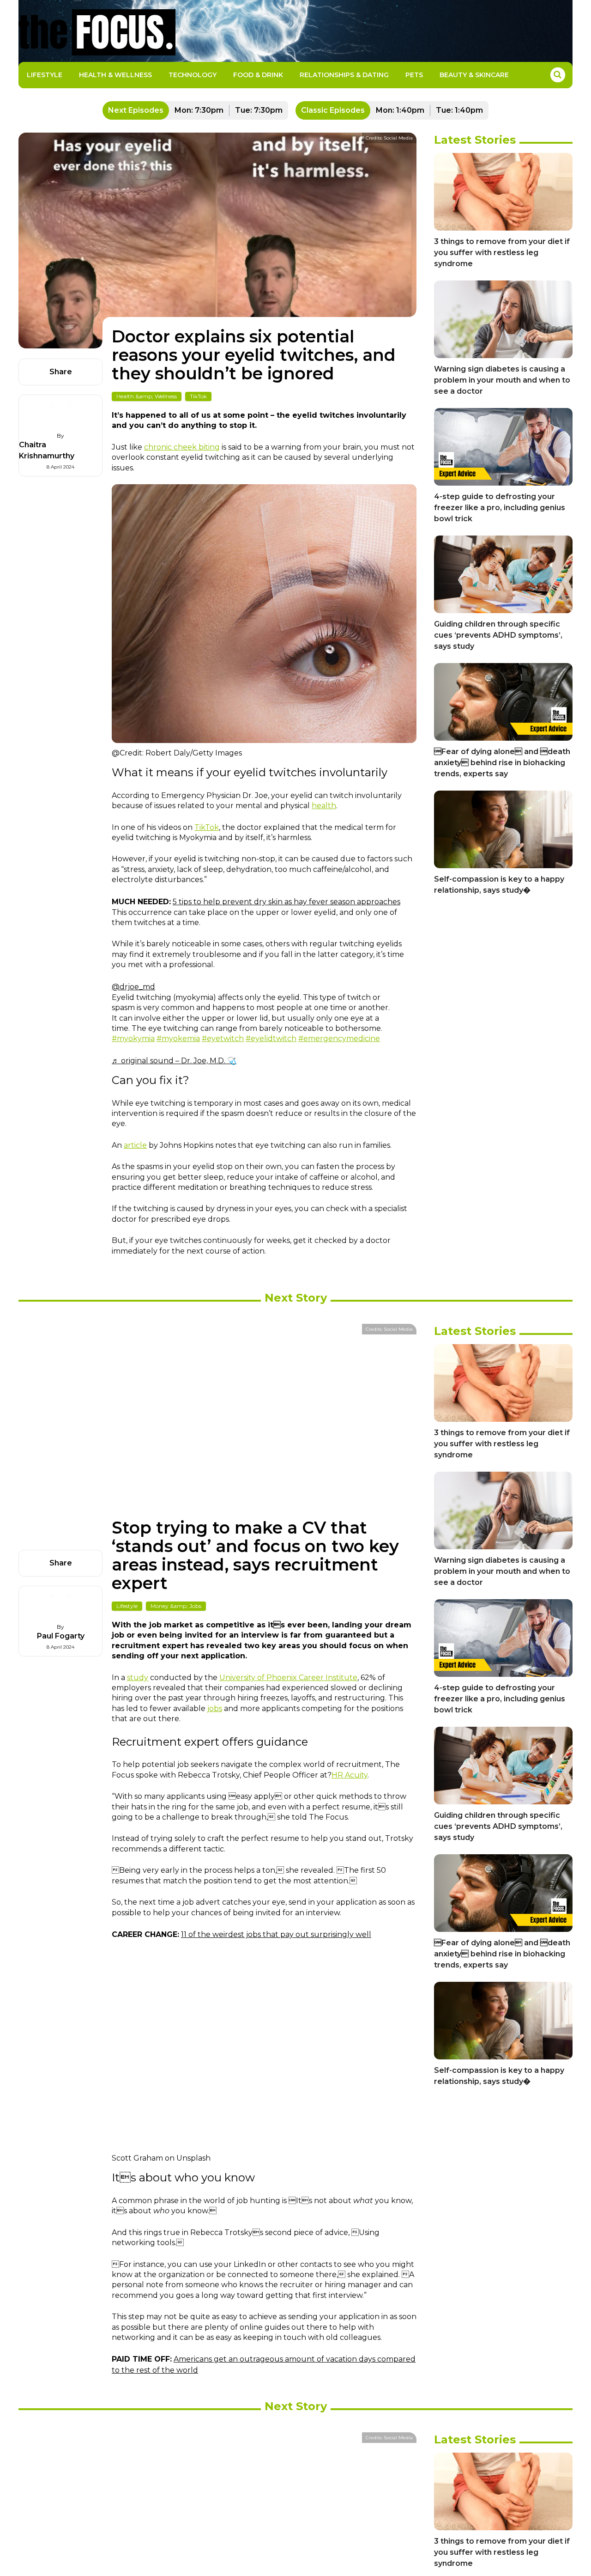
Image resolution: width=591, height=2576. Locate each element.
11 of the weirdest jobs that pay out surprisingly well (276, 1934)
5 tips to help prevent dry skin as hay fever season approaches (286, 902)
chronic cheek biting (182, 447)
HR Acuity (350, 1775)
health (324, 806)
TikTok (198, 396)
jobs (215, 1708)
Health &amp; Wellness (147, 396)
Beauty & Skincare (474, 75)
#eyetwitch (223, 1038)
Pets (414, 75)
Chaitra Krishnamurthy (47, 450)
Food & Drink (258, 75)
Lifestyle (45, 75)
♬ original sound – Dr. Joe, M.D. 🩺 (174, 1061)
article (135, 1145)
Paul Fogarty (61, 1636)
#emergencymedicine (339, 1038)
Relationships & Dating (344, 75)
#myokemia (178, 1038)
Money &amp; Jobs (176, 1606)
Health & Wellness (115, 75)
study (138, 1678)
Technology (193, 75)
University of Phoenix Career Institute (288, 1678)
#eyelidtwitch (271, 1038)
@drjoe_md (133, 987)
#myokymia (133, 1038)
